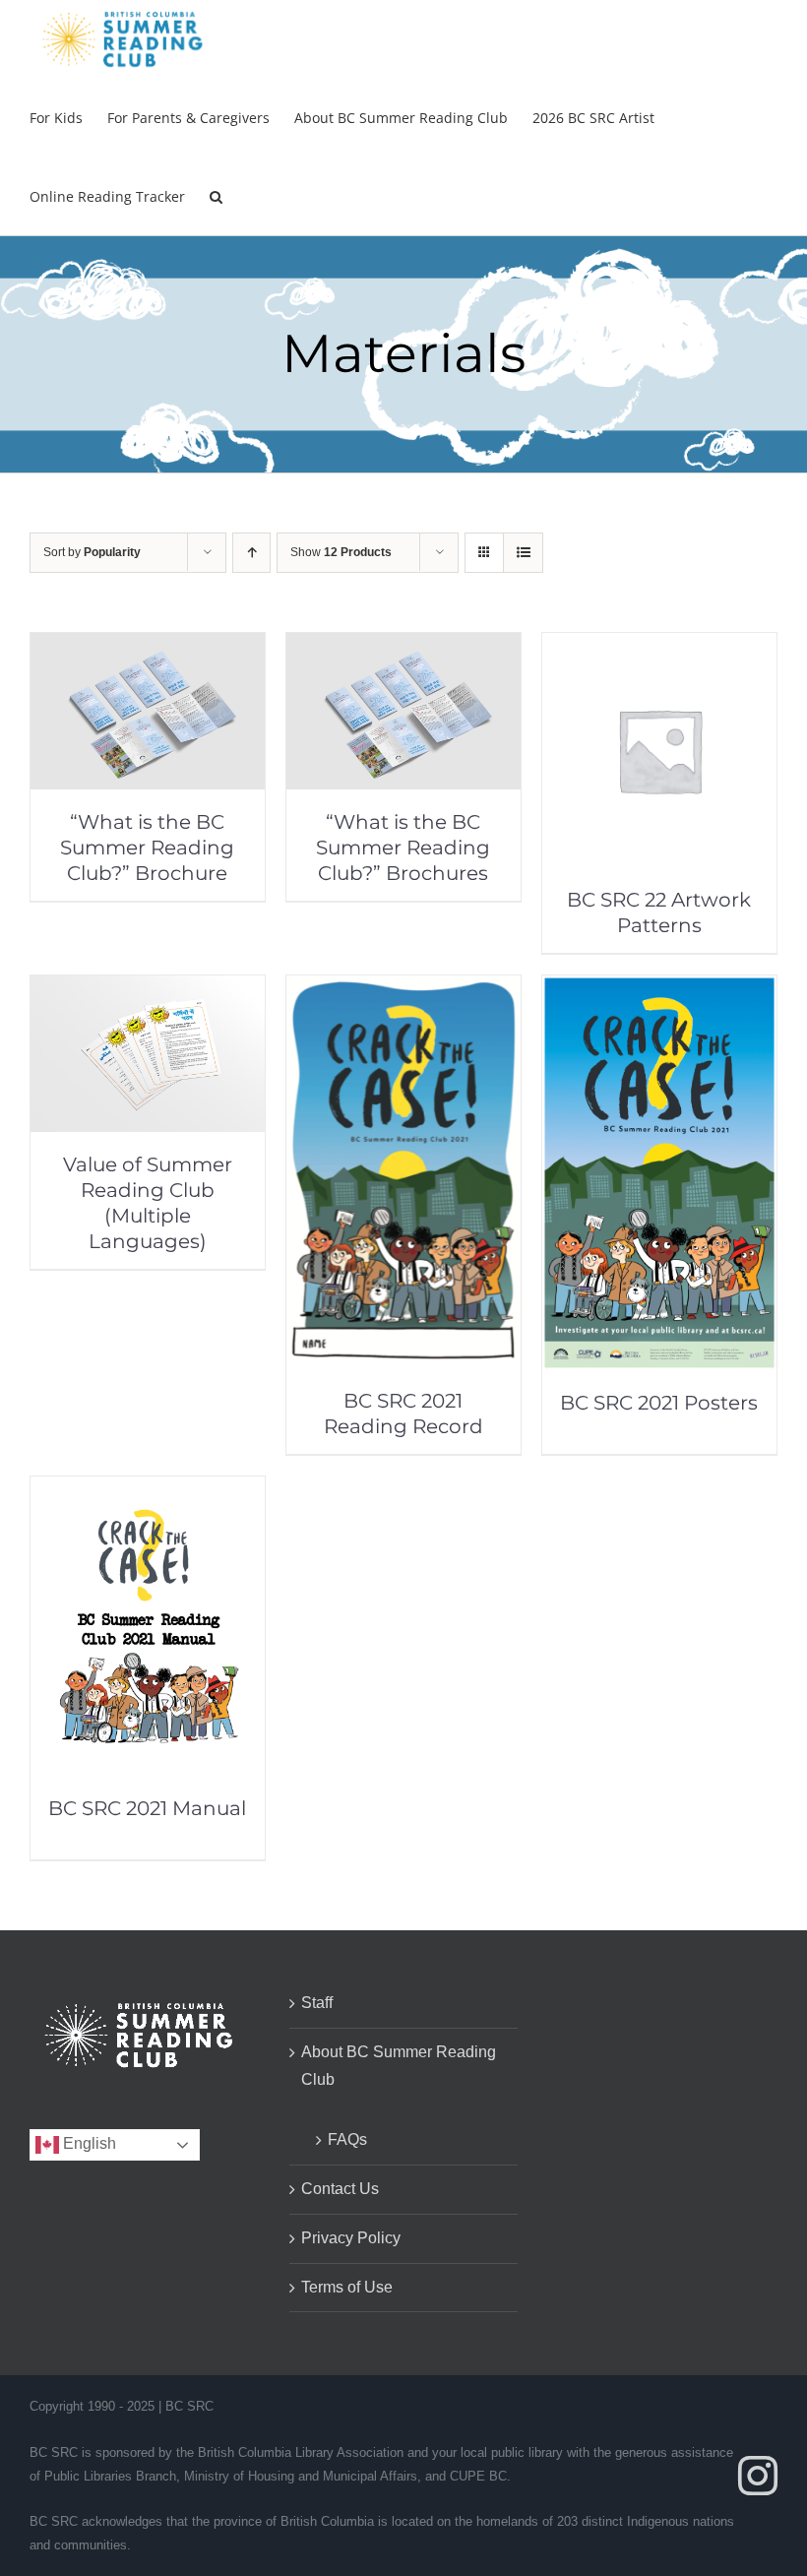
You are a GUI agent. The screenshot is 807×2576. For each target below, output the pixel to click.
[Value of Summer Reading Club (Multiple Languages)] (148, 989)
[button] (216, 196)
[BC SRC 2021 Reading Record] (403, 989)
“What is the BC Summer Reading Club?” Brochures (403, 848)
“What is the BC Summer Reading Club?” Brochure (147, 848)
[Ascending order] (251, 553)
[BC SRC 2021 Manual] (148, 1490)
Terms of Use (347, 2287)
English (88, 2144)
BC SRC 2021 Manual (147, 1808)
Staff (317, 2003)
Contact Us (340, 2189)
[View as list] (523, 553)
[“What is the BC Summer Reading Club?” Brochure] (148, 646)
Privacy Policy (351, 2238)
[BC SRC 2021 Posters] (659, 989)
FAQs (347, 2139)
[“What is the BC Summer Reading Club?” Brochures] (403, 646)
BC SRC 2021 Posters (659, 1403)
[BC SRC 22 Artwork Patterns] (659, 646)
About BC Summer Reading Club (399, 2066)
